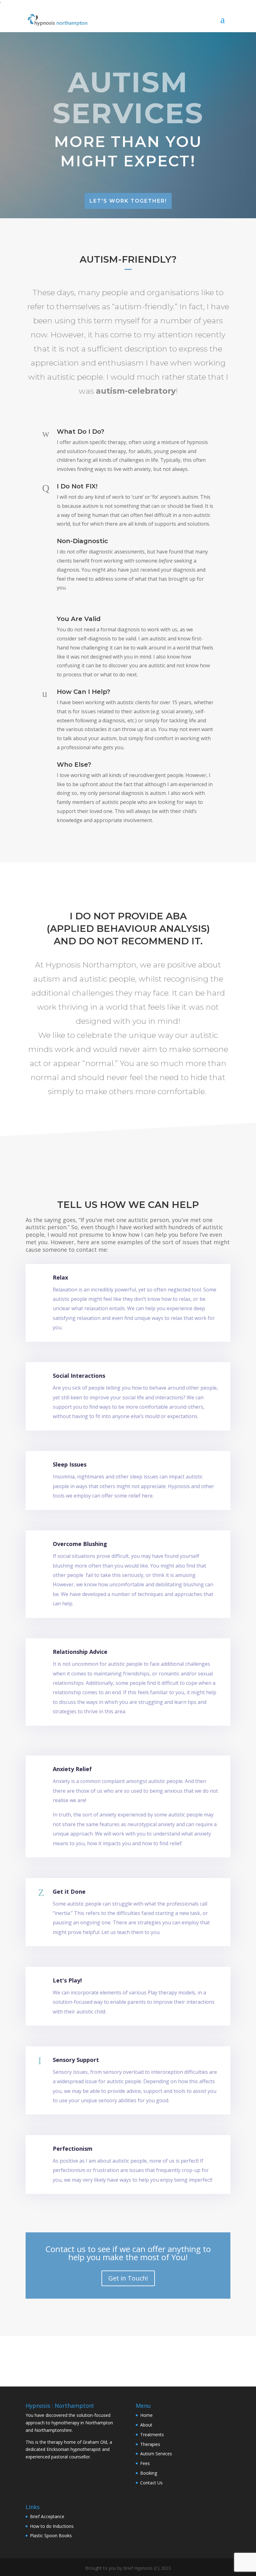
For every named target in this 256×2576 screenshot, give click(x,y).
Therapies (150, 2444)
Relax (60, 1277)
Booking (149, 2473)
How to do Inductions (52, 2526)
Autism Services (156, 2454)
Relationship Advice (80, 1652)
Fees (145, 2463)
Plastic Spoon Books (51, 2536)
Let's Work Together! (128, 201)
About (146, 2425)
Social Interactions (79, 1376)
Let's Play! (67, 1980)
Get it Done (69, 1892)
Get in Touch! (128, 2278)
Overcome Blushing (80, 1544)
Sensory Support (76, 2060)
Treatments (152, 2435)
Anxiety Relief (72, 1769)
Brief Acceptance (47, 2516)
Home (146, 2415)
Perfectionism (73, 2149)
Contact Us (151, 2483)
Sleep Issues (70, 1464)
